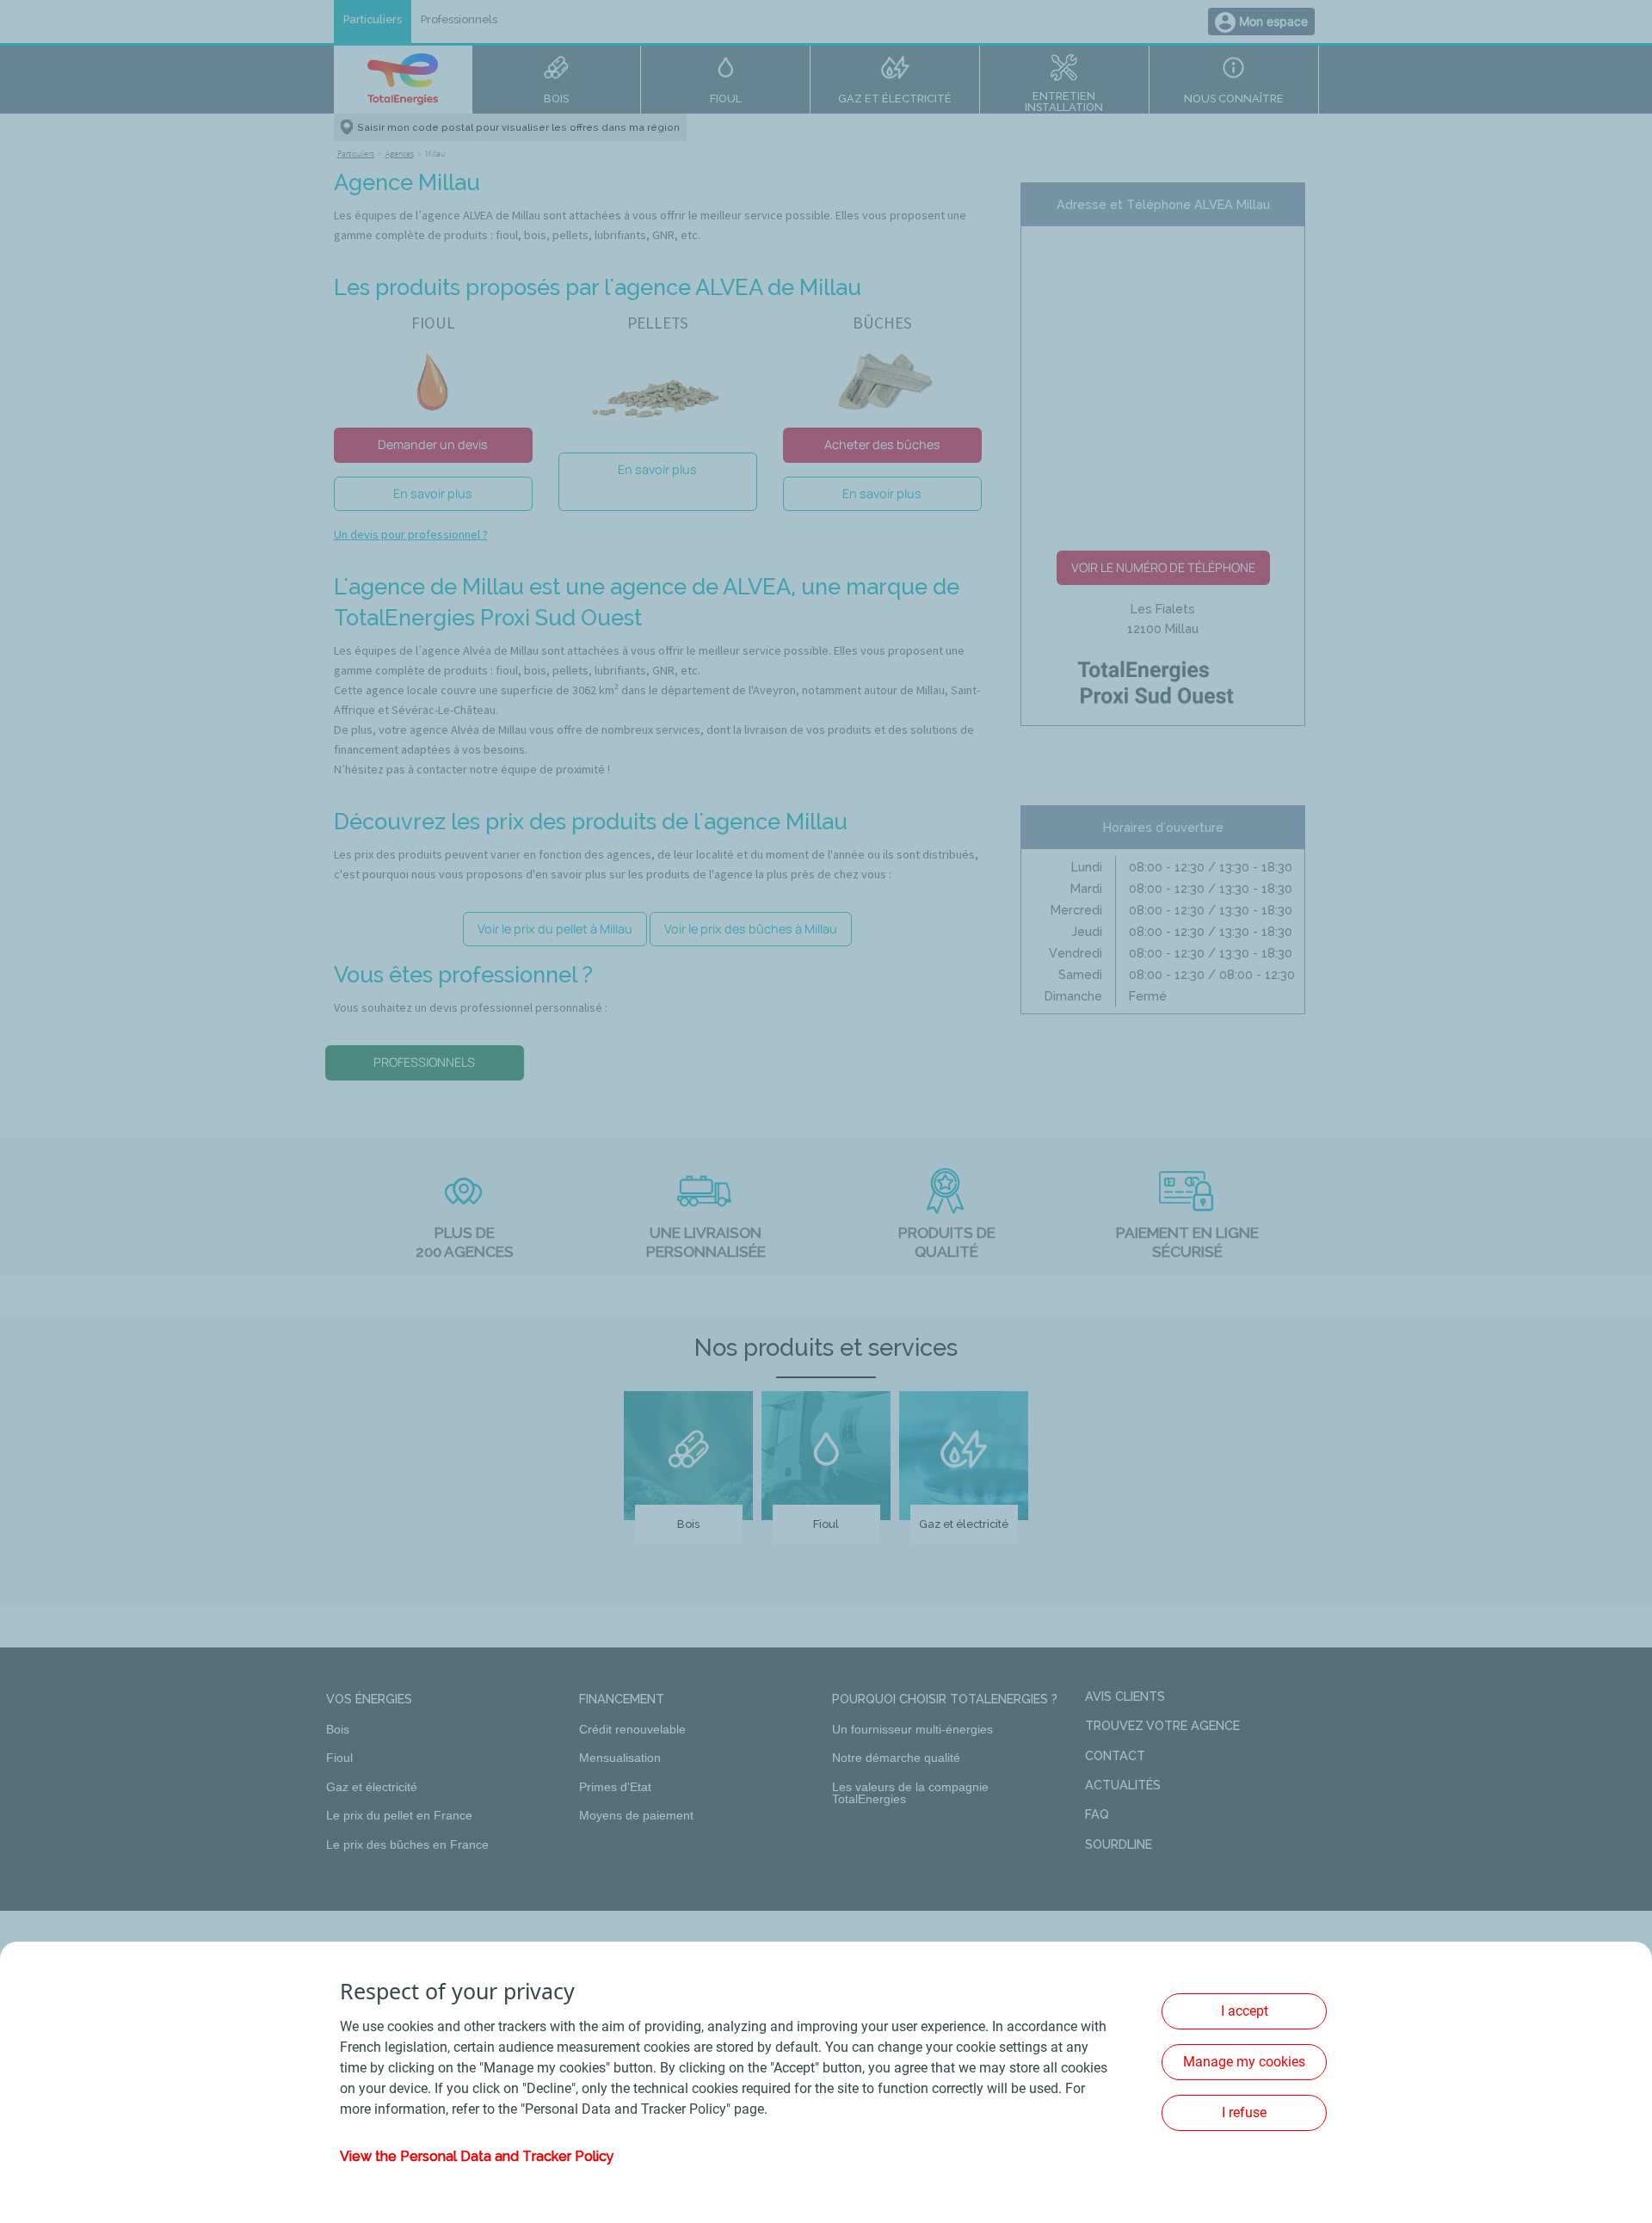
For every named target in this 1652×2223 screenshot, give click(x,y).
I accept (1245, 2011)
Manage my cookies (1244, 2062)
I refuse (1244, 2112)
